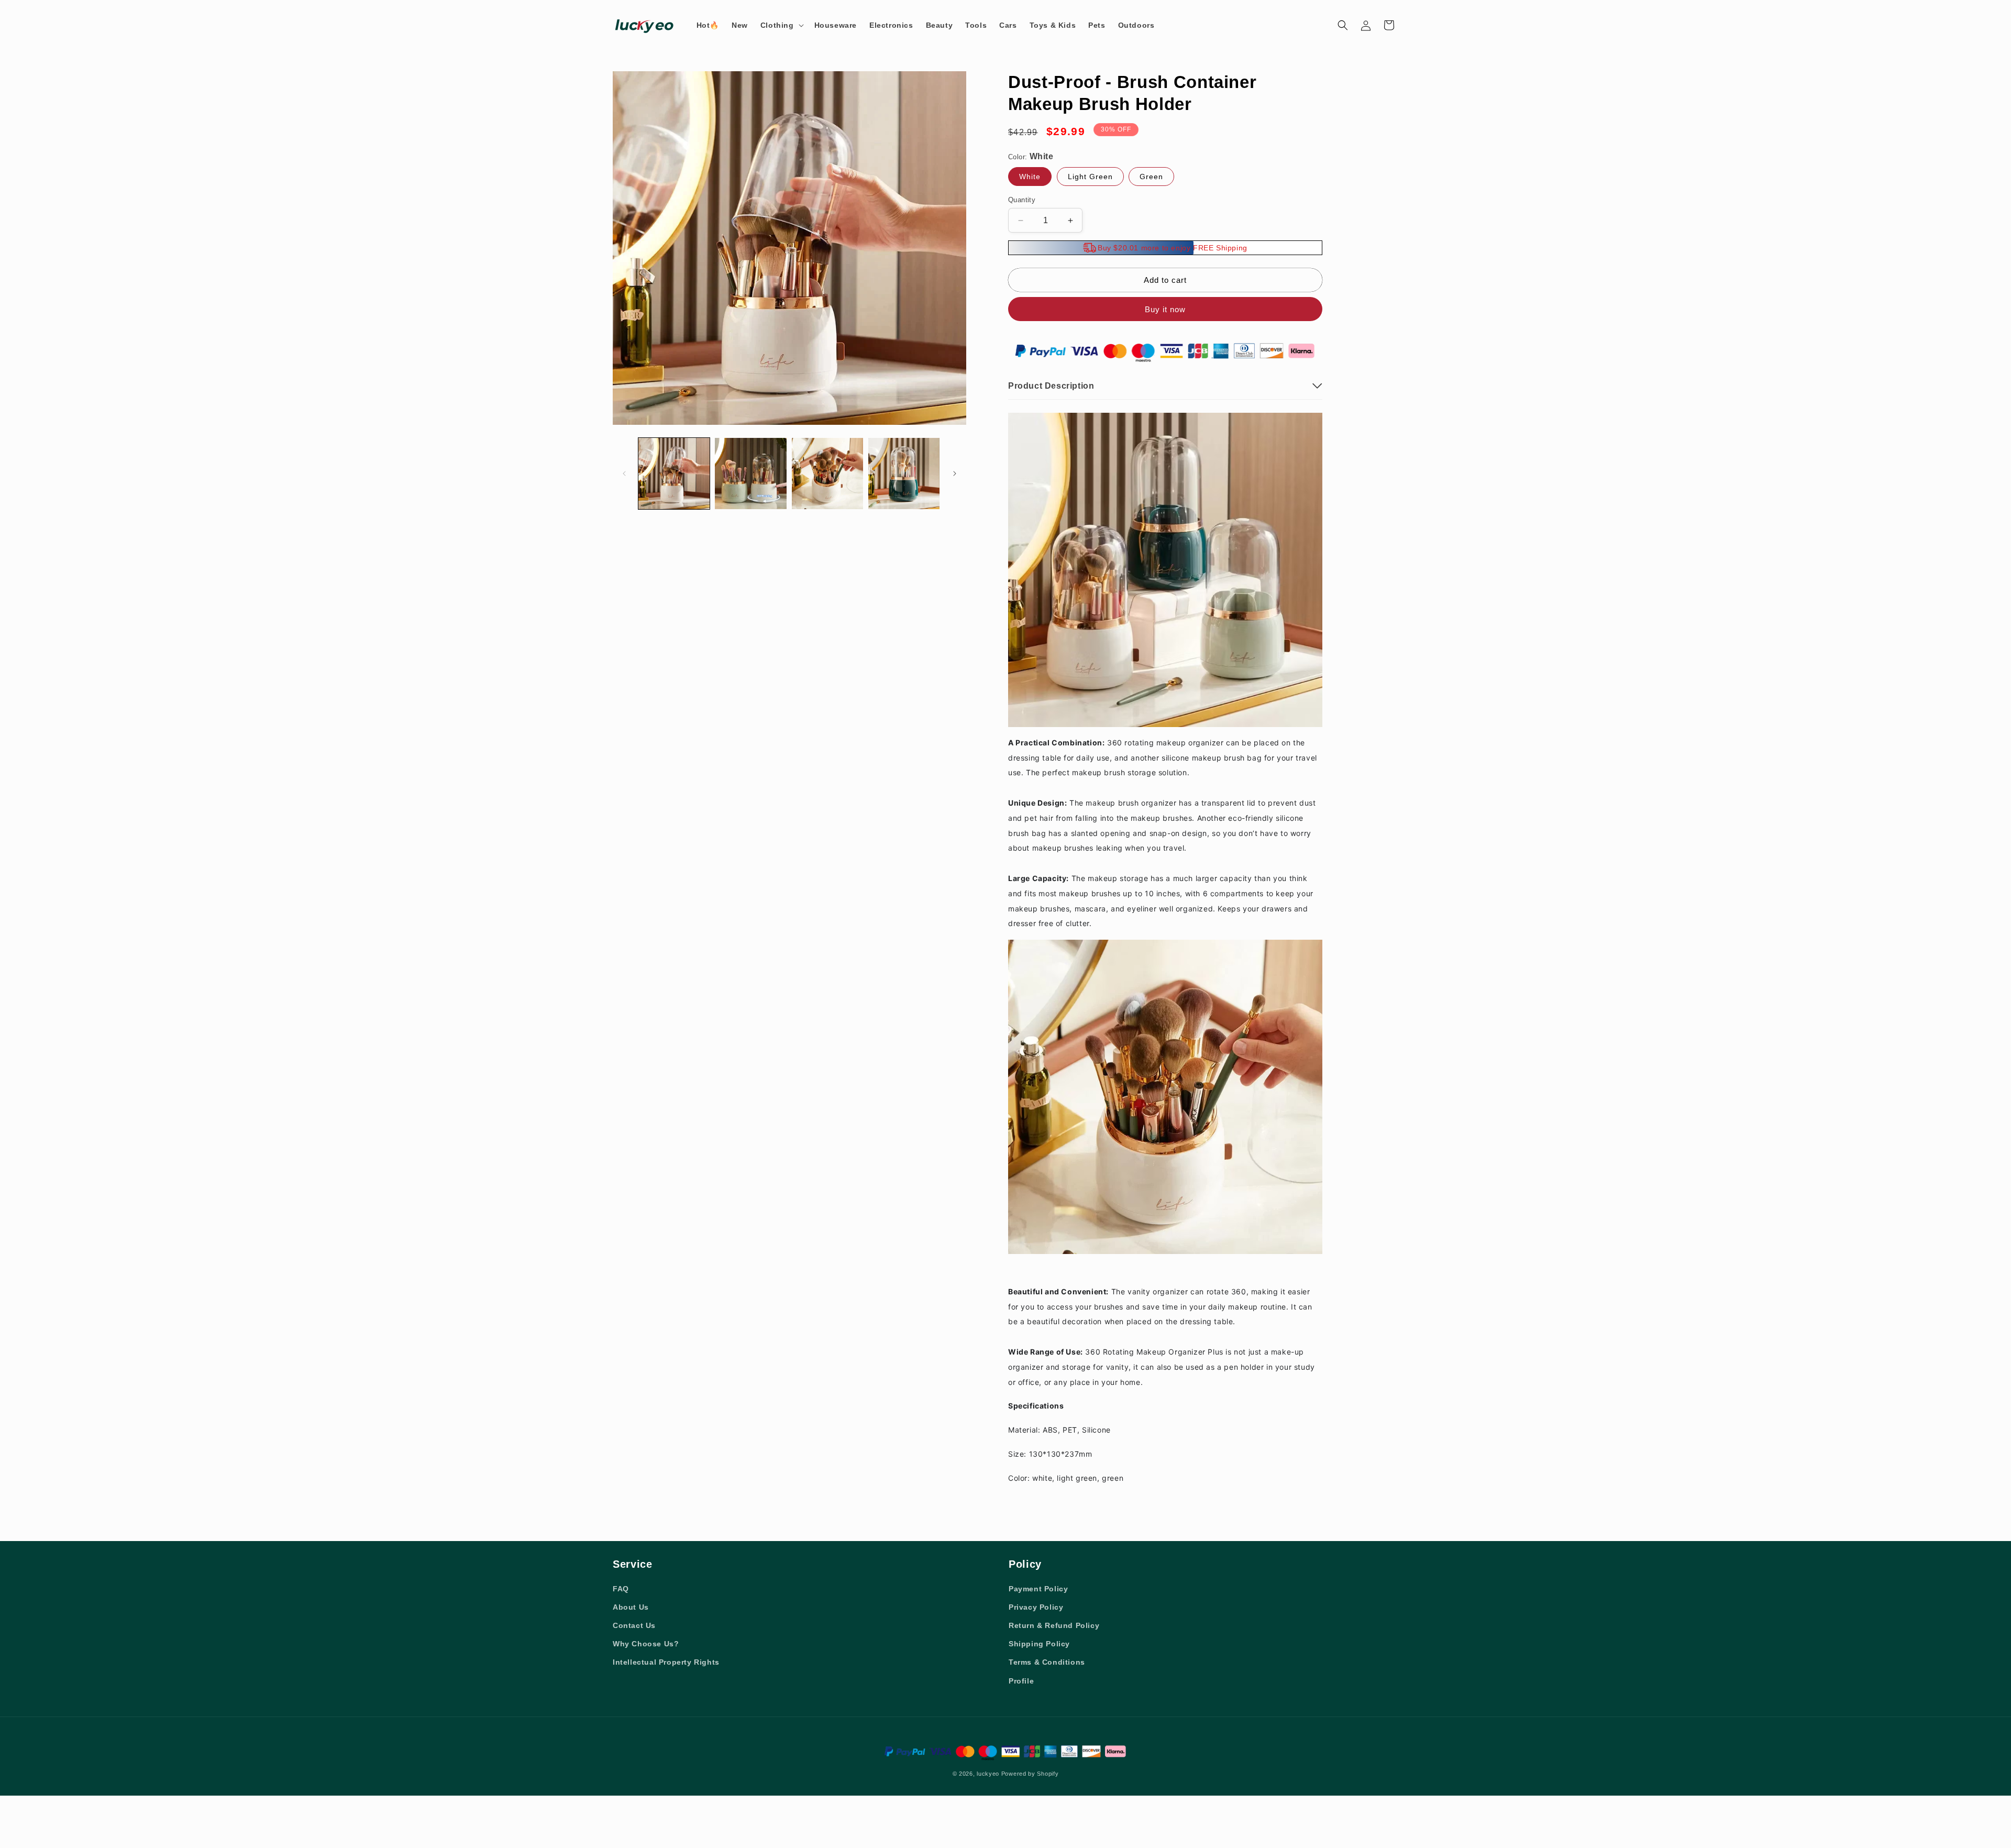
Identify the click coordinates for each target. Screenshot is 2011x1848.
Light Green (1090, 177)
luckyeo (988, 1774)
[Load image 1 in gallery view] (674, 474)
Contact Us (634, 1625)
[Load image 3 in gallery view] (827, 474)
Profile (1021, 1681)
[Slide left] (624, 474)
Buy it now (1165, 309)
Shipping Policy (1039, 1644)
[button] (781, 25)
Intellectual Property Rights (666, 1662)
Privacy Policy (1036, 1607)
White (1030, 177)
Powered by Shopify (1030, 1774)
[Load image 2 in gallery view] (750, 474)
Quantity (1022, 200)
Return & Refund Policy (1054, 1625)
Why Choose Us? (646, 1644)
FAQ (621, 1589)
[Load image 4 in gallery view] (904, 474)
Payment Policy (1038, 1589)
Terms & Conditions (1047, 1662)
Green (1151, 177)
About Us (631, 1607)
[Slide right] (955, 474)
